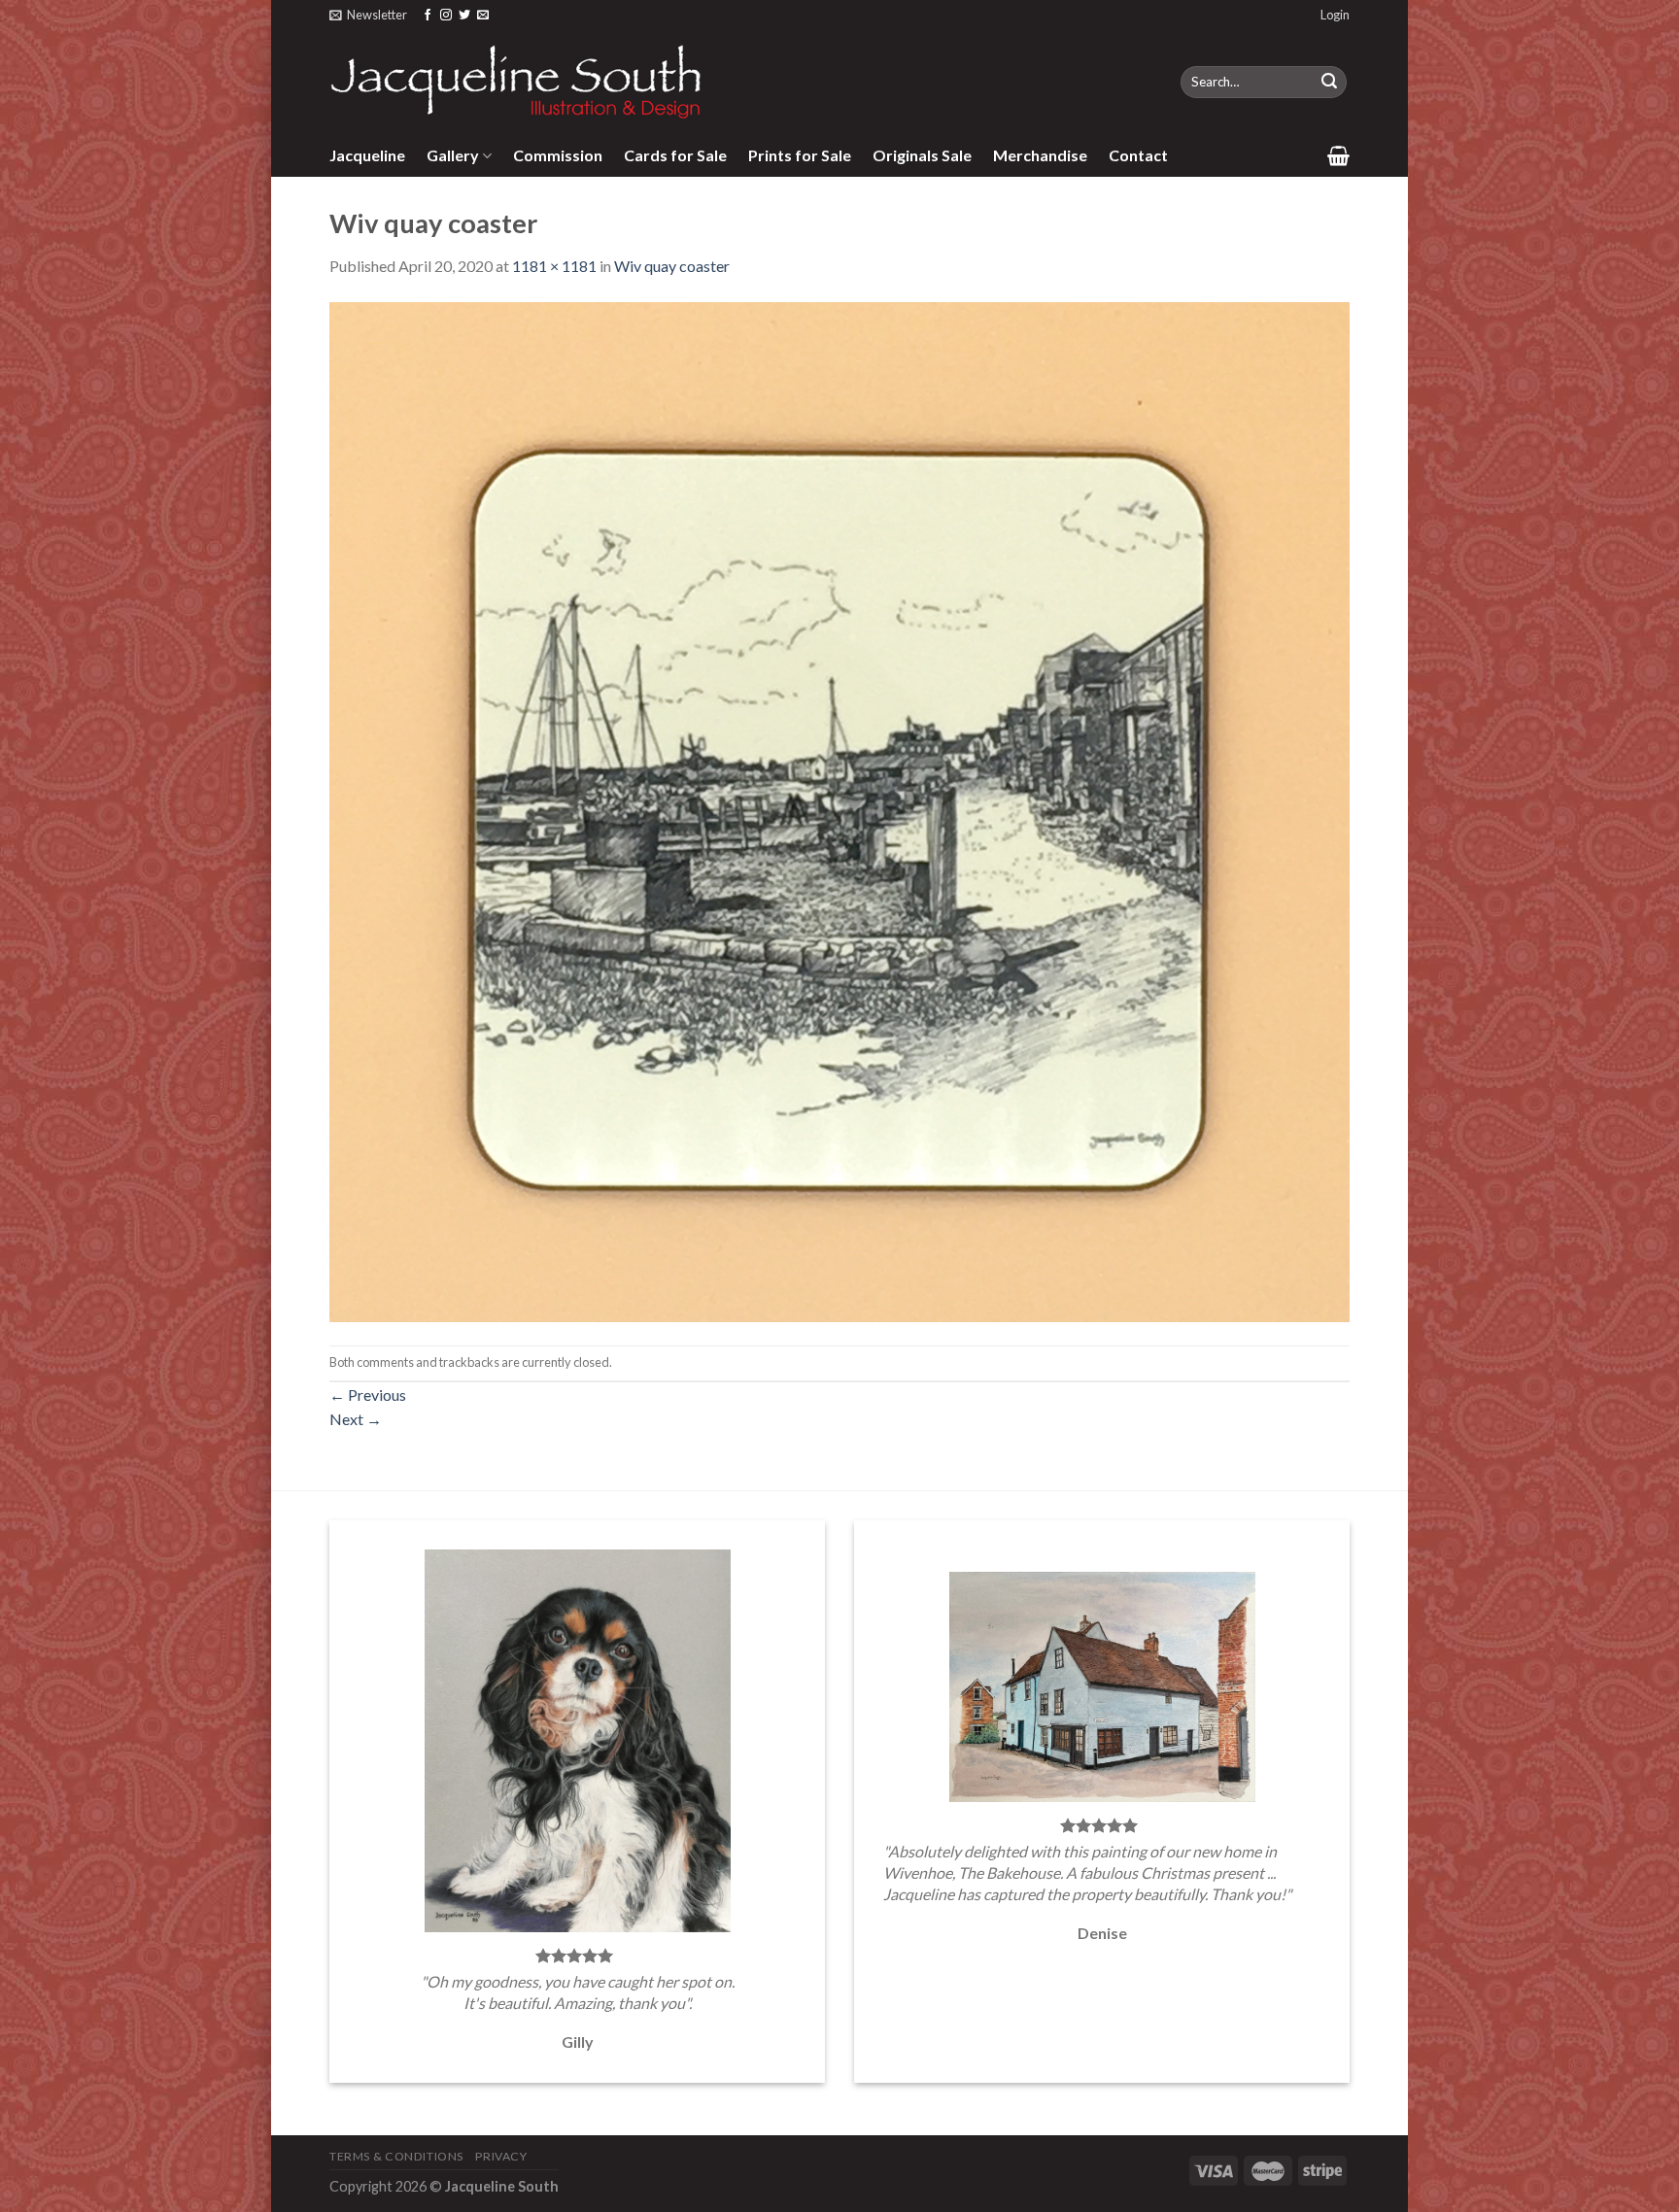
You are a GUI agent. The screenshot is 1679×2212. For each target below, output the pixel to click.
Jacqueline (367, 155)
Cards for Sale (675, 155)
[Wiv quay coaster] (839, 810)
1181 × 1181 (554, 266)
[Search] (1329, 83)
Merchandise (1040, 155)
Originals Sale (922, 155)
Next (356, 1419)
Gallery (453, 155)
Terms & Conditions (396, 2156)
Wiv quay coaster (672, 266)
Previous (368, 1395)
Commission (558, 155)
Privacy (501, 2156)
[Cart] (1338, 155)
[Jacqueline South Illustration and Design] (517, 82)
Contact (1138, 155)
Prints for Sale (800, 155)
